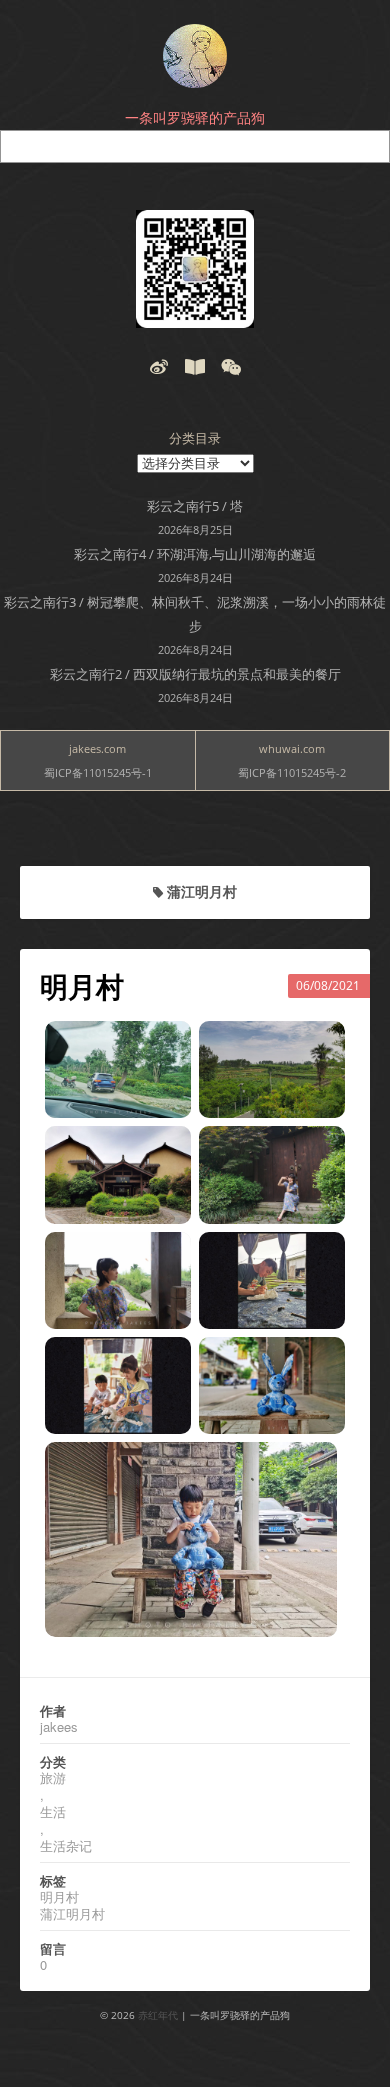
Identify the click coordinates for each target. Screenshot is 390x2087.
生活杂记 (66, 1845)
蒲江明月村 (72, 1913)
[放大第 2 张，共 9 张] (319, 1047)
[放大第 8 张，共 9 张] (319, 1363)
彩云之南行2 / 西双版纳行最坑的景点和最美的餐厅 (195, 674)
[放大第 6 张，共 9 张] (319, 1258)
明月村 (82, 986)
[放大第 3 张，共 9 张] (165, 1152)
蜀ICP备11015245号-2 (292, 772)
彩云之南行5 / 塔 (195, 506)
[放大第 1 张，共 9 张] (165, 1047)
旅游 (53, 1777)
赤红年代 (158, 2015)
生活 (53, 1811)
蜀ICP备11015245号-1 (98, 772)
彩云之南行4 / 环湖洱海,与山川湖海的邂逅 (195, 554)
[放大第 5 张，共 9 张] (165, 1258)
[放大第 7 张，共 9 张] (165, 1363)
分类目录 (195, 438)
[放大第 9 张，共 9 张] (311, 1468)
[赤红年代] (195, 56)
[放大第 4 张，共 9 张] (319, 1152)
